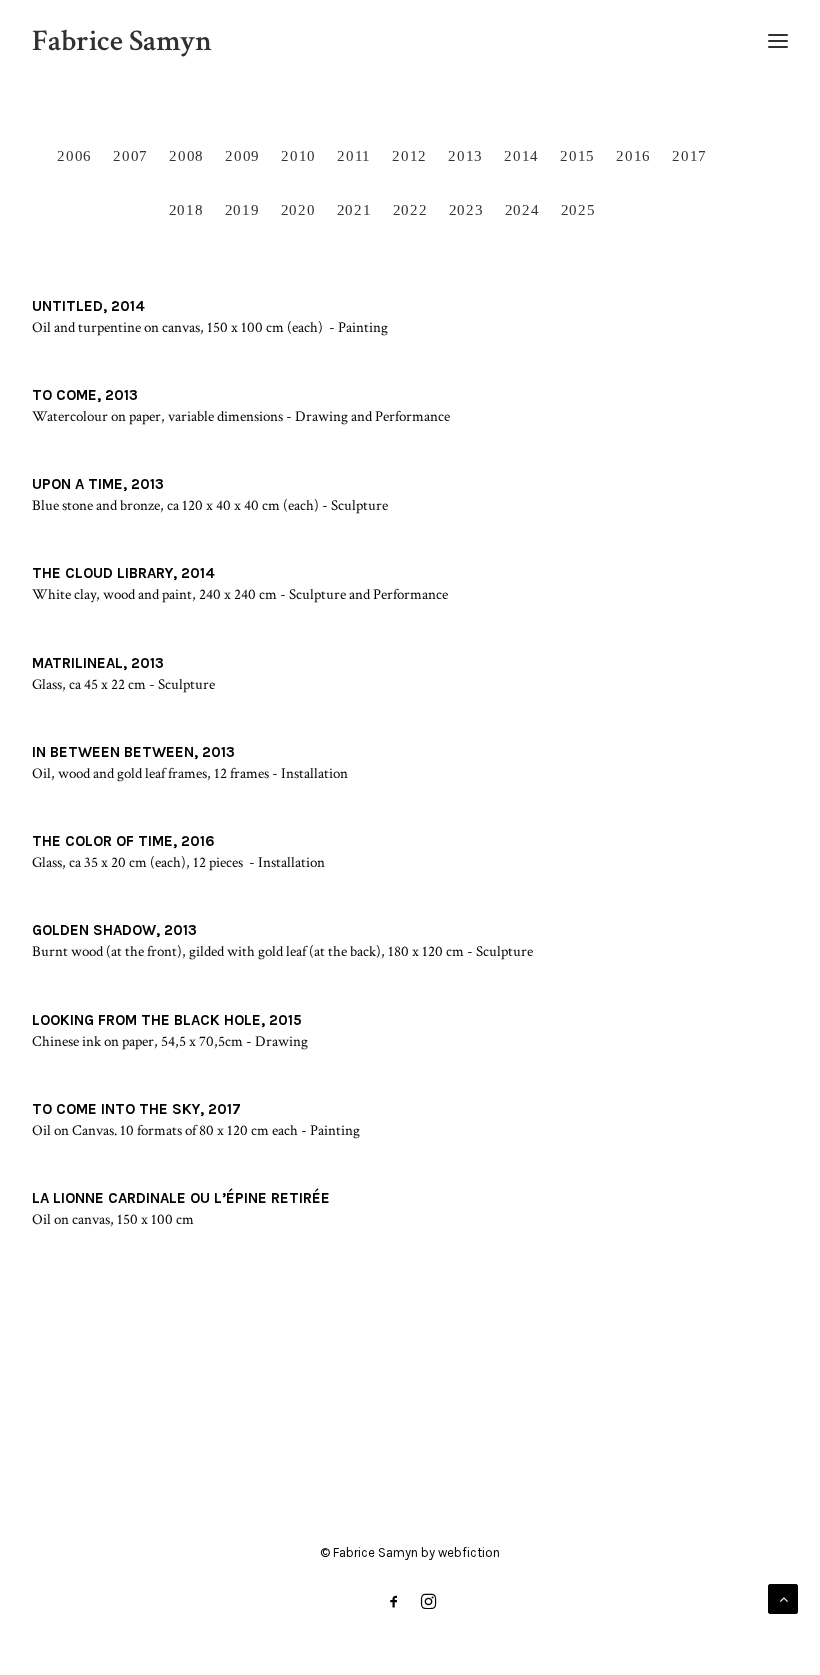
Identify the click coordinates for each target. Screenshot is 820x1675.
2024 (522, 210)
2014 (521, 156)
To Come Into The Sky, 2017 (136, 1109)
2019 (242, 210)
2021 (354, 210)
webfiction (469, 1552)
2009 (242, 156)
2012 (409, 156)
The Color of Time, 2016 (123, 841)
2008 (186, 156)
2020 (298, 210)
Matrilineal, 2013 (98, 663)
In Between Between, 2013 (133, 752)
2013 (465, 156)
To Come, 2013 (85, 395)
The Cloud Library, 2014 (123, 573)
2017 (689, 156)
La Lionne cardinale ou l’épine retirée (181, 1198)
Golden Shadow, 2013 (114, 930)
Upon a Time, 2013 (98, 484)
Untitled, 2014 (88, 306)
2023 (466, 210)
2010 (298, 156)
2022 (410, 210)
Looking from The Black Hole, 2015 (167, 1020)
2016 (633, 156)
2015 (577, 156)
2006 (74, 156)
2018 (186, 210)
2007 (130, 156)
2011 (354, 156)
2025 (578, 210)
